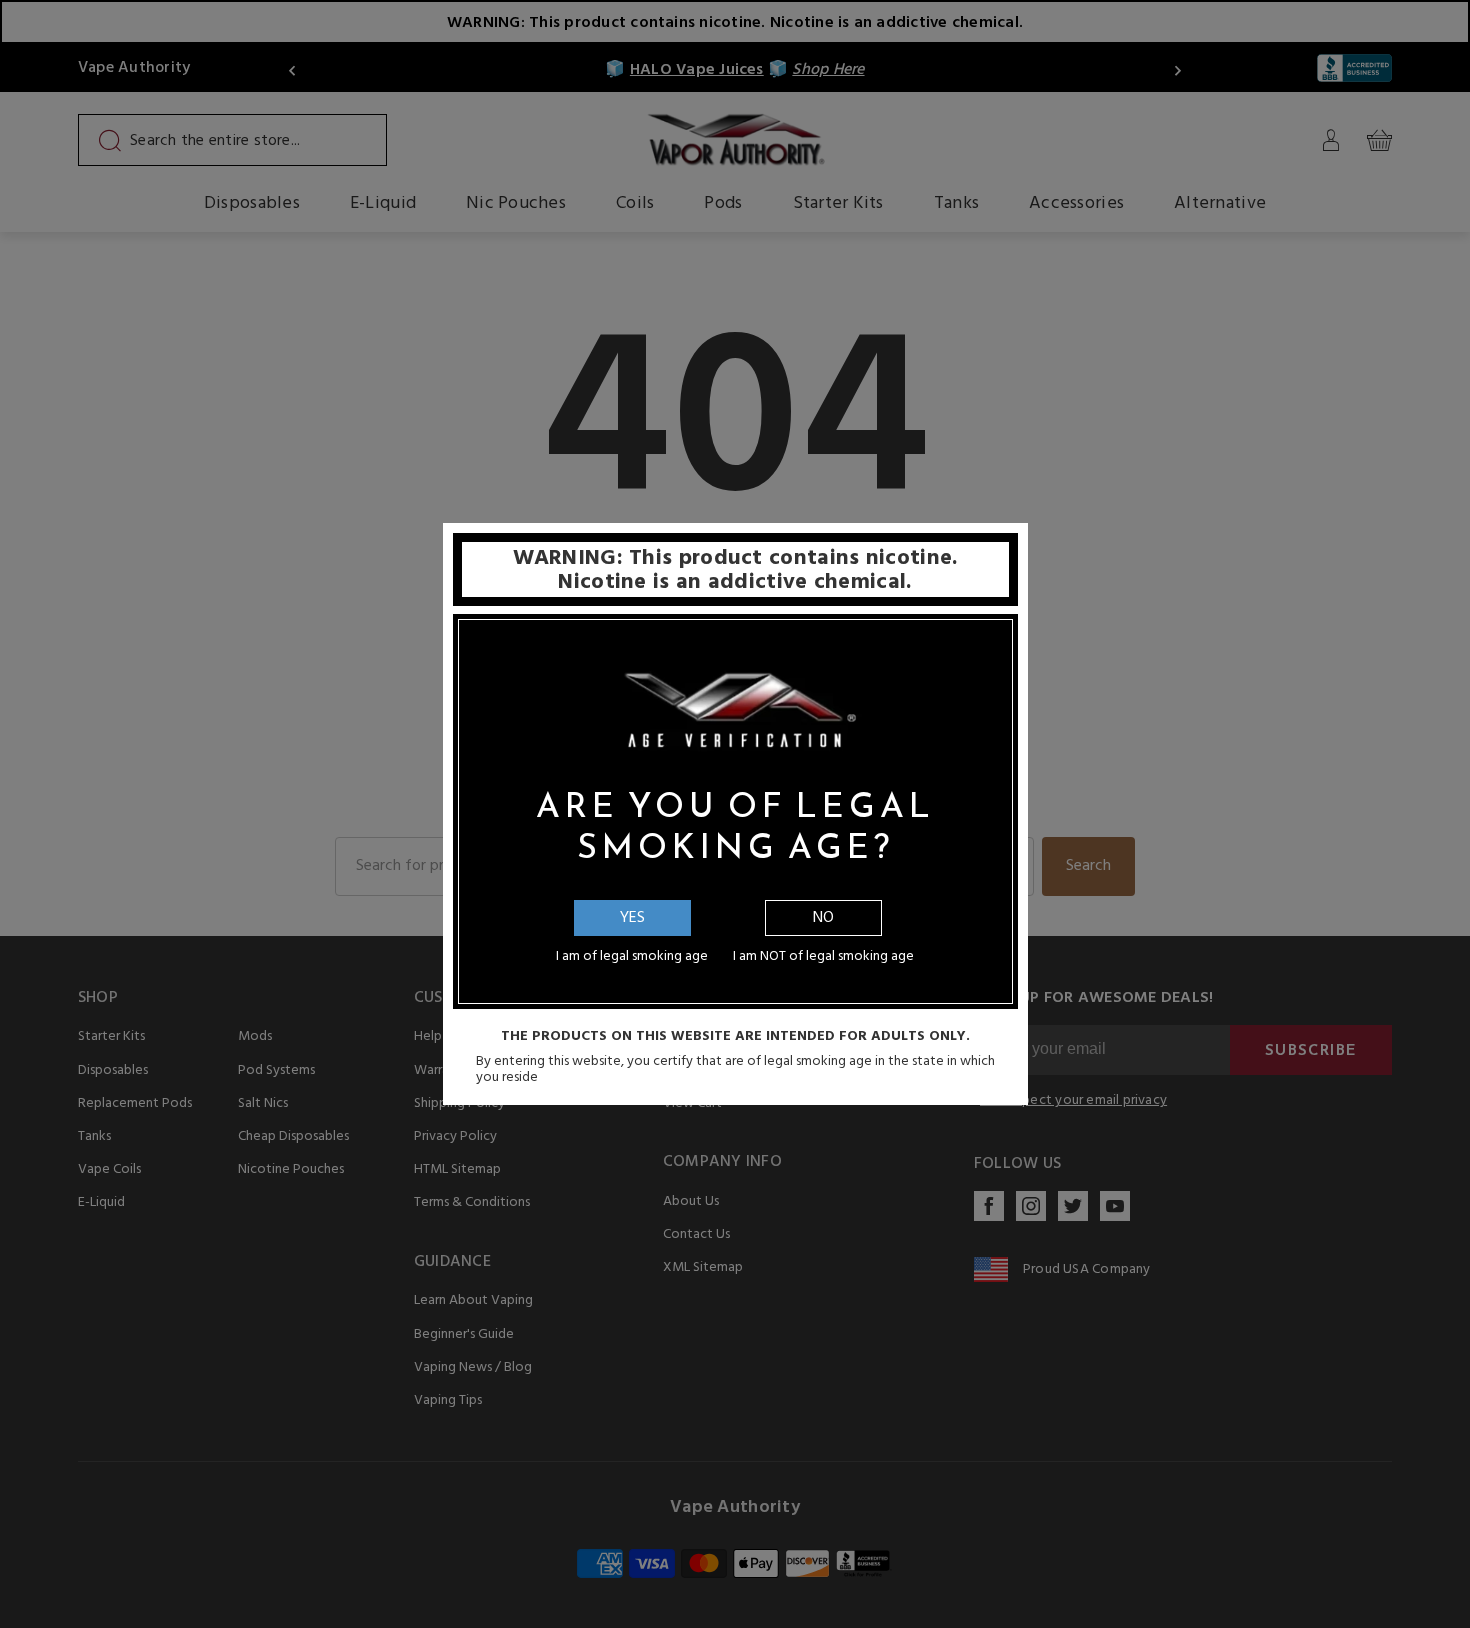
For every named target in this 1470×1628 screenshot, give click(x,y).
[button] (1469, 1613)
